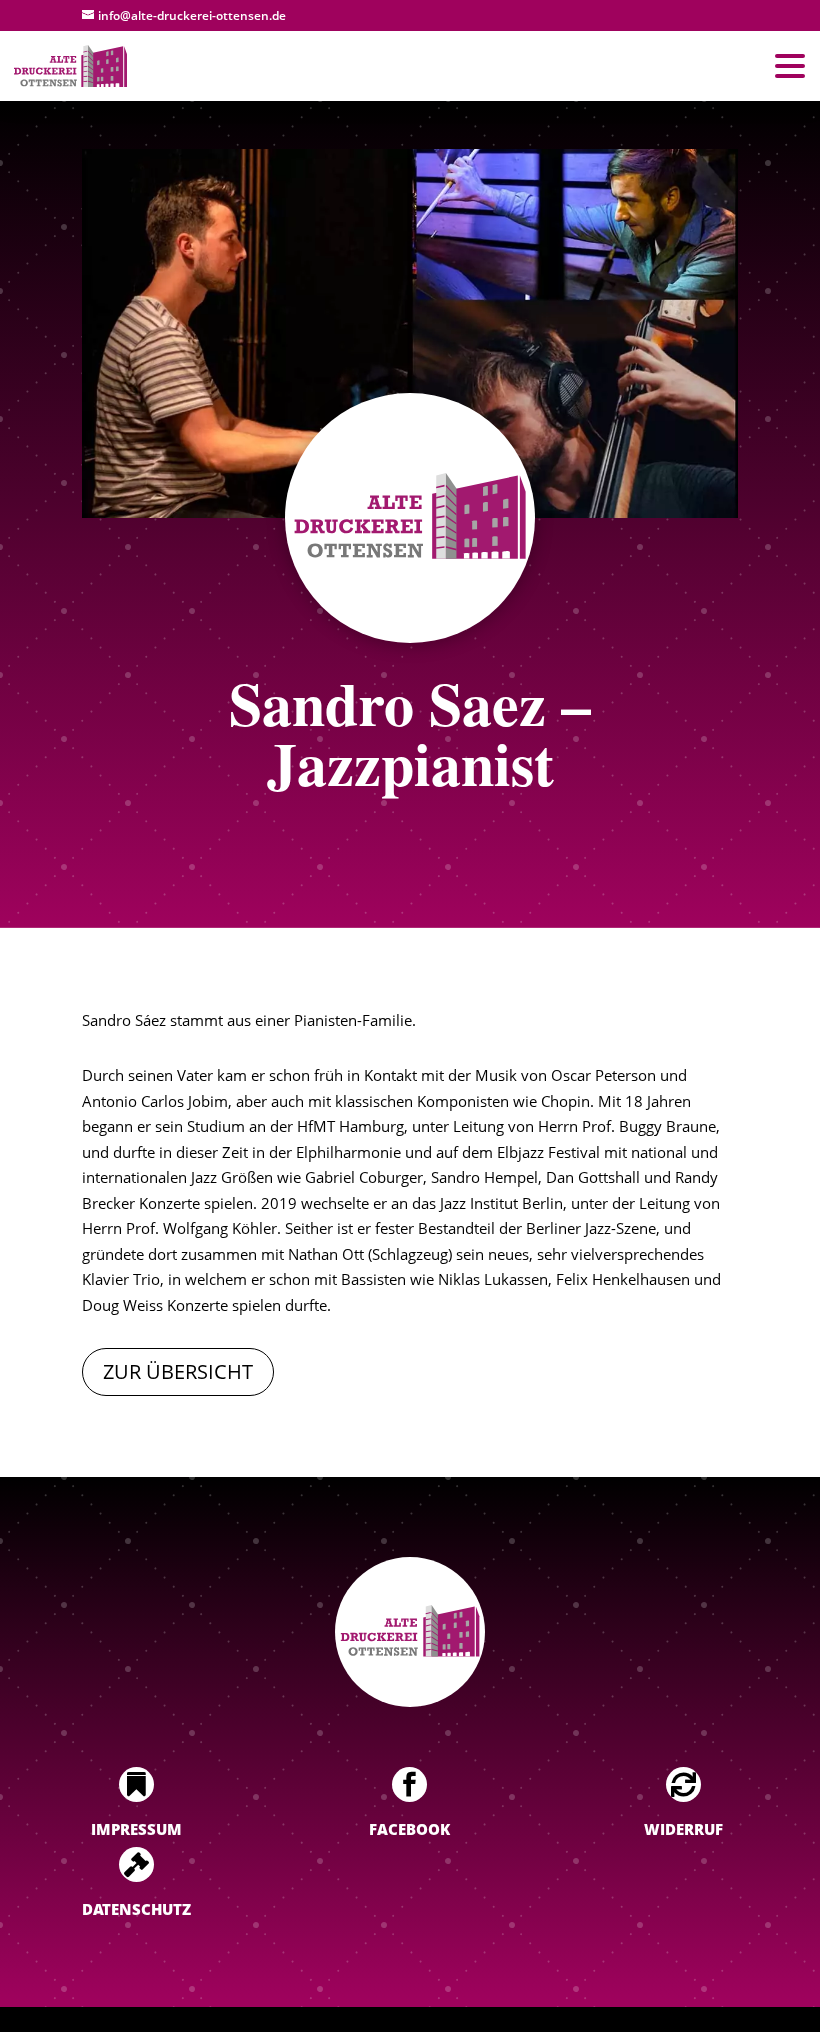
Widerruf (683, 1829)
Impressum (136, 1829)
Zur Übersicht (178, 1371)
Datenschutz (136, 1909)
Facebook (409, 1829)
